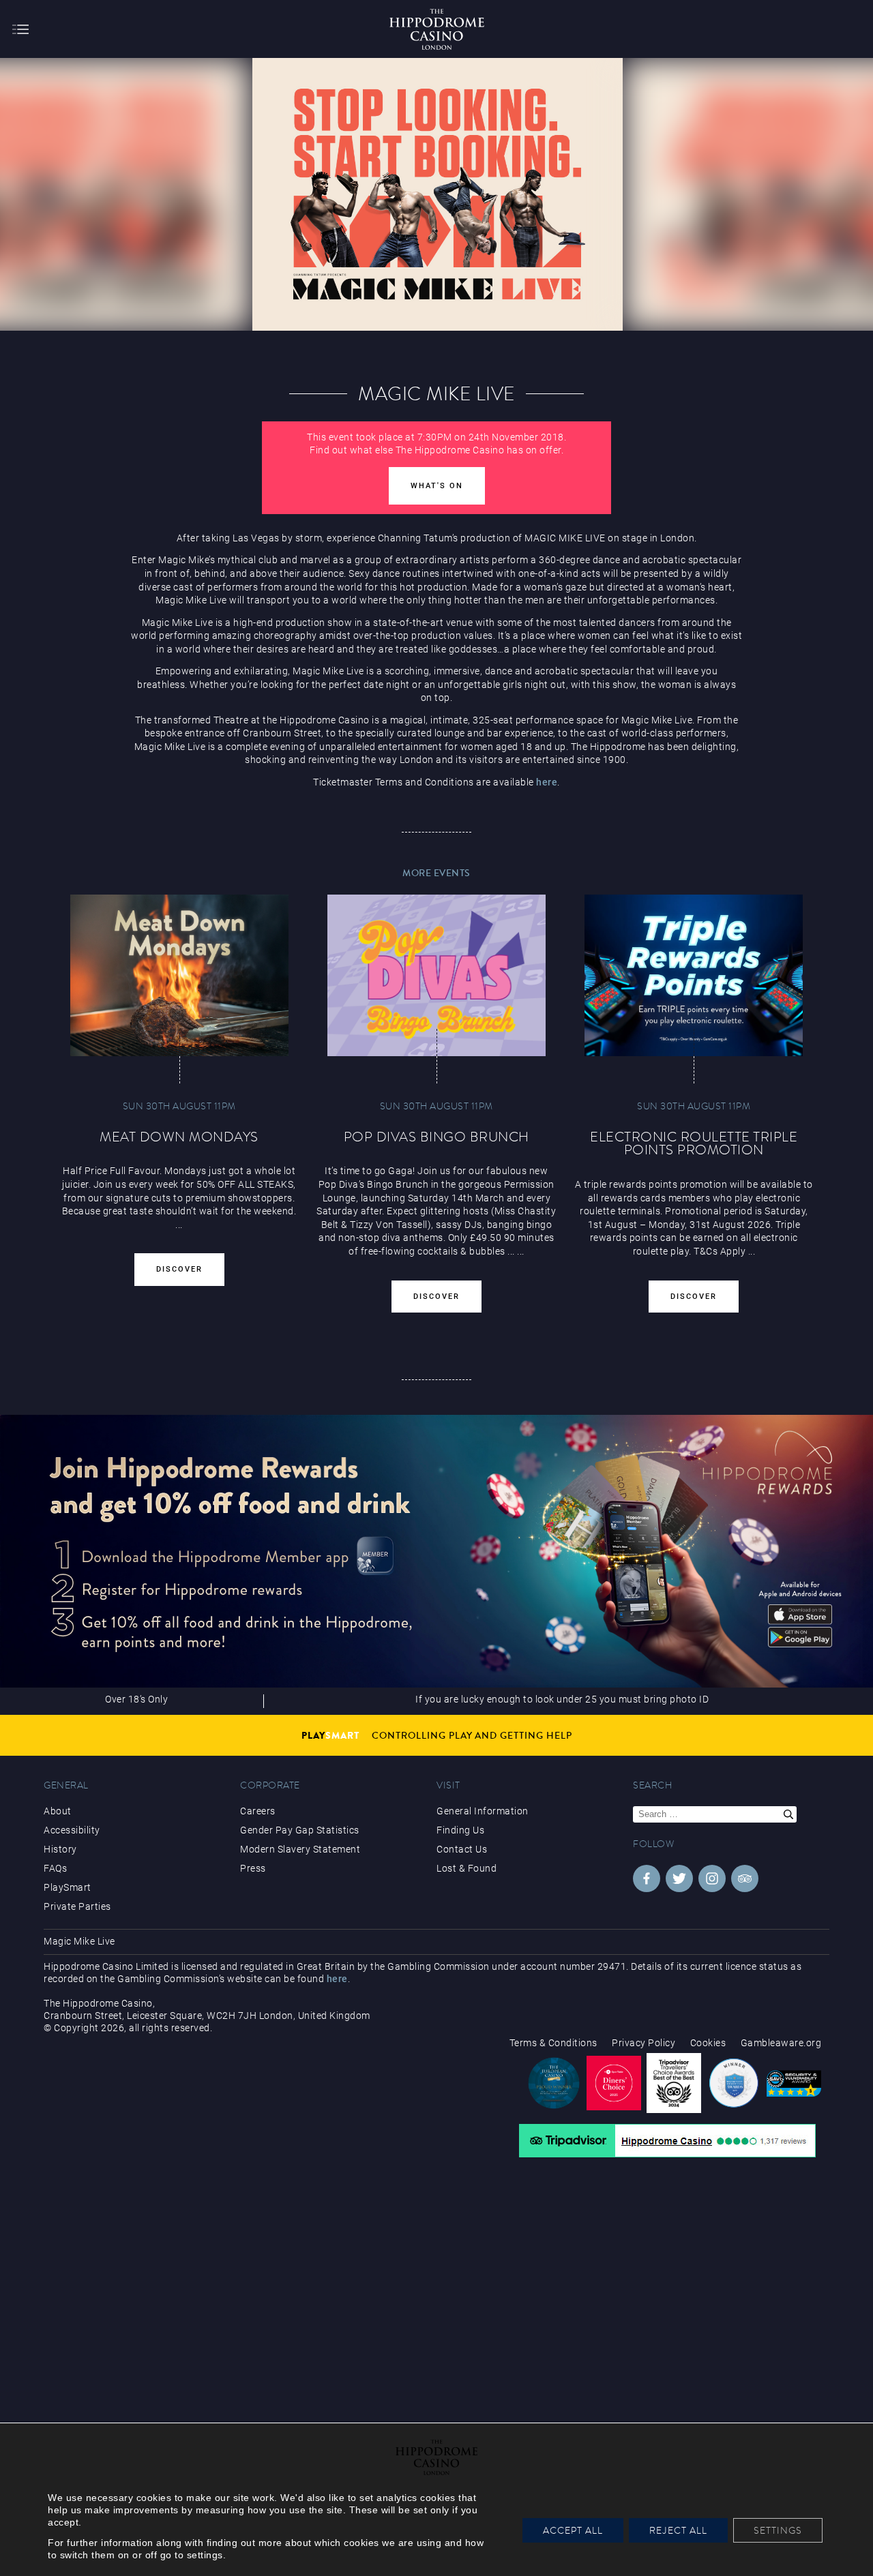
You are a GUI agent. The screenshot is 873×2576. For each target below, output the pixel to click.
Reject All (678, 2530)
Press (253, 1868)
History (60, 1849)
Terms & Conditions (553, 2043)
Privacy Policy (643, 2043)
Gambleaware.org (781, 2043)
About (58, 1811)
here (547, 782)
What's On (437, 486)
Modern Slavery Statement (300, 1849)
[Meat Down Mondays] (179, 975)
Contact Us (462, 1849)
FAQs (55, 1868)
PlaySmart (68, 1887)
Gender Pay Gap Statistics (300, 1830)
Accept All (573, 2530)
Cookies (708, 2043)
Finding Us (460, 1830)
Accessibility (72, 1830)
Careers (258, 1811)
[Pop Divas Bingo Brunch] (436, 975)
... (511, 1251)
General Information (483, 1811)
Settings (778, 2530)
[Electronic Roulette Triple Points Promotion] (694, 975)
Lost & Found (467, 1868)
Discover (179, 1269)
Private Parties (77, 1906)
